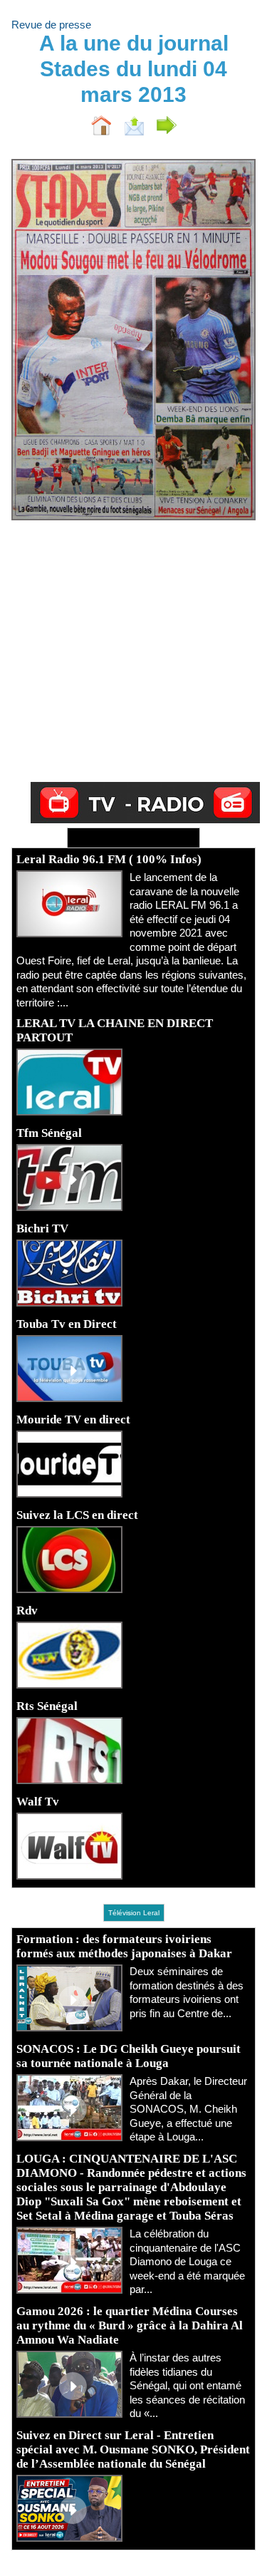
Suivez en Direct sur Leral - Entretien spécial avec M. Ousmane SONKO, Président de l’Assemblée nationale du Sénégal (133, 2449)
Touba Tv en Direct (67, 1324)
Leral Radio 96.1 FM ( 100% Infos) (109, 859)
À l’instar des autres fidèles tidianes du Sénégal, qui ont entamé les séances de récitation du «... (187, 2385)
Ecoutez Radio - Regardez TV (133, 838)
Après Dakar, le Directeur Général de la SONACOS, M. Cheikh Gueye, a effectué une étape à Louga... (188, 2109)
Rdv (27, 1611)
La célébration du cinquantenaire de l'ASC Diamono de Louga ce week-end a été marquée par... (187, 2261)
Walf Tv (38, 1802)
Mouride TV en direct (73, 1420)
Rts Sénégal (47, 1706)
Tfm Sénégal (49, 1133)
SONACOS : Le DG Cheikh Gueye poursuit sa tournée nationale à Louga (129, 2056)
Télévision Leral (134, 1913)
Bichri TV (42, 1228)
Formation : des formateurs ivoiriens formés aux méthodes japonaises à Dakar (124, 1946)
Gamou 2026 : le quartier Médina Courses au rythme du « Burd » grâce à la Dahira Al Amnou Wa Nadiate (130, 2325)
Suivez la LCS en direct (77, 1515)
